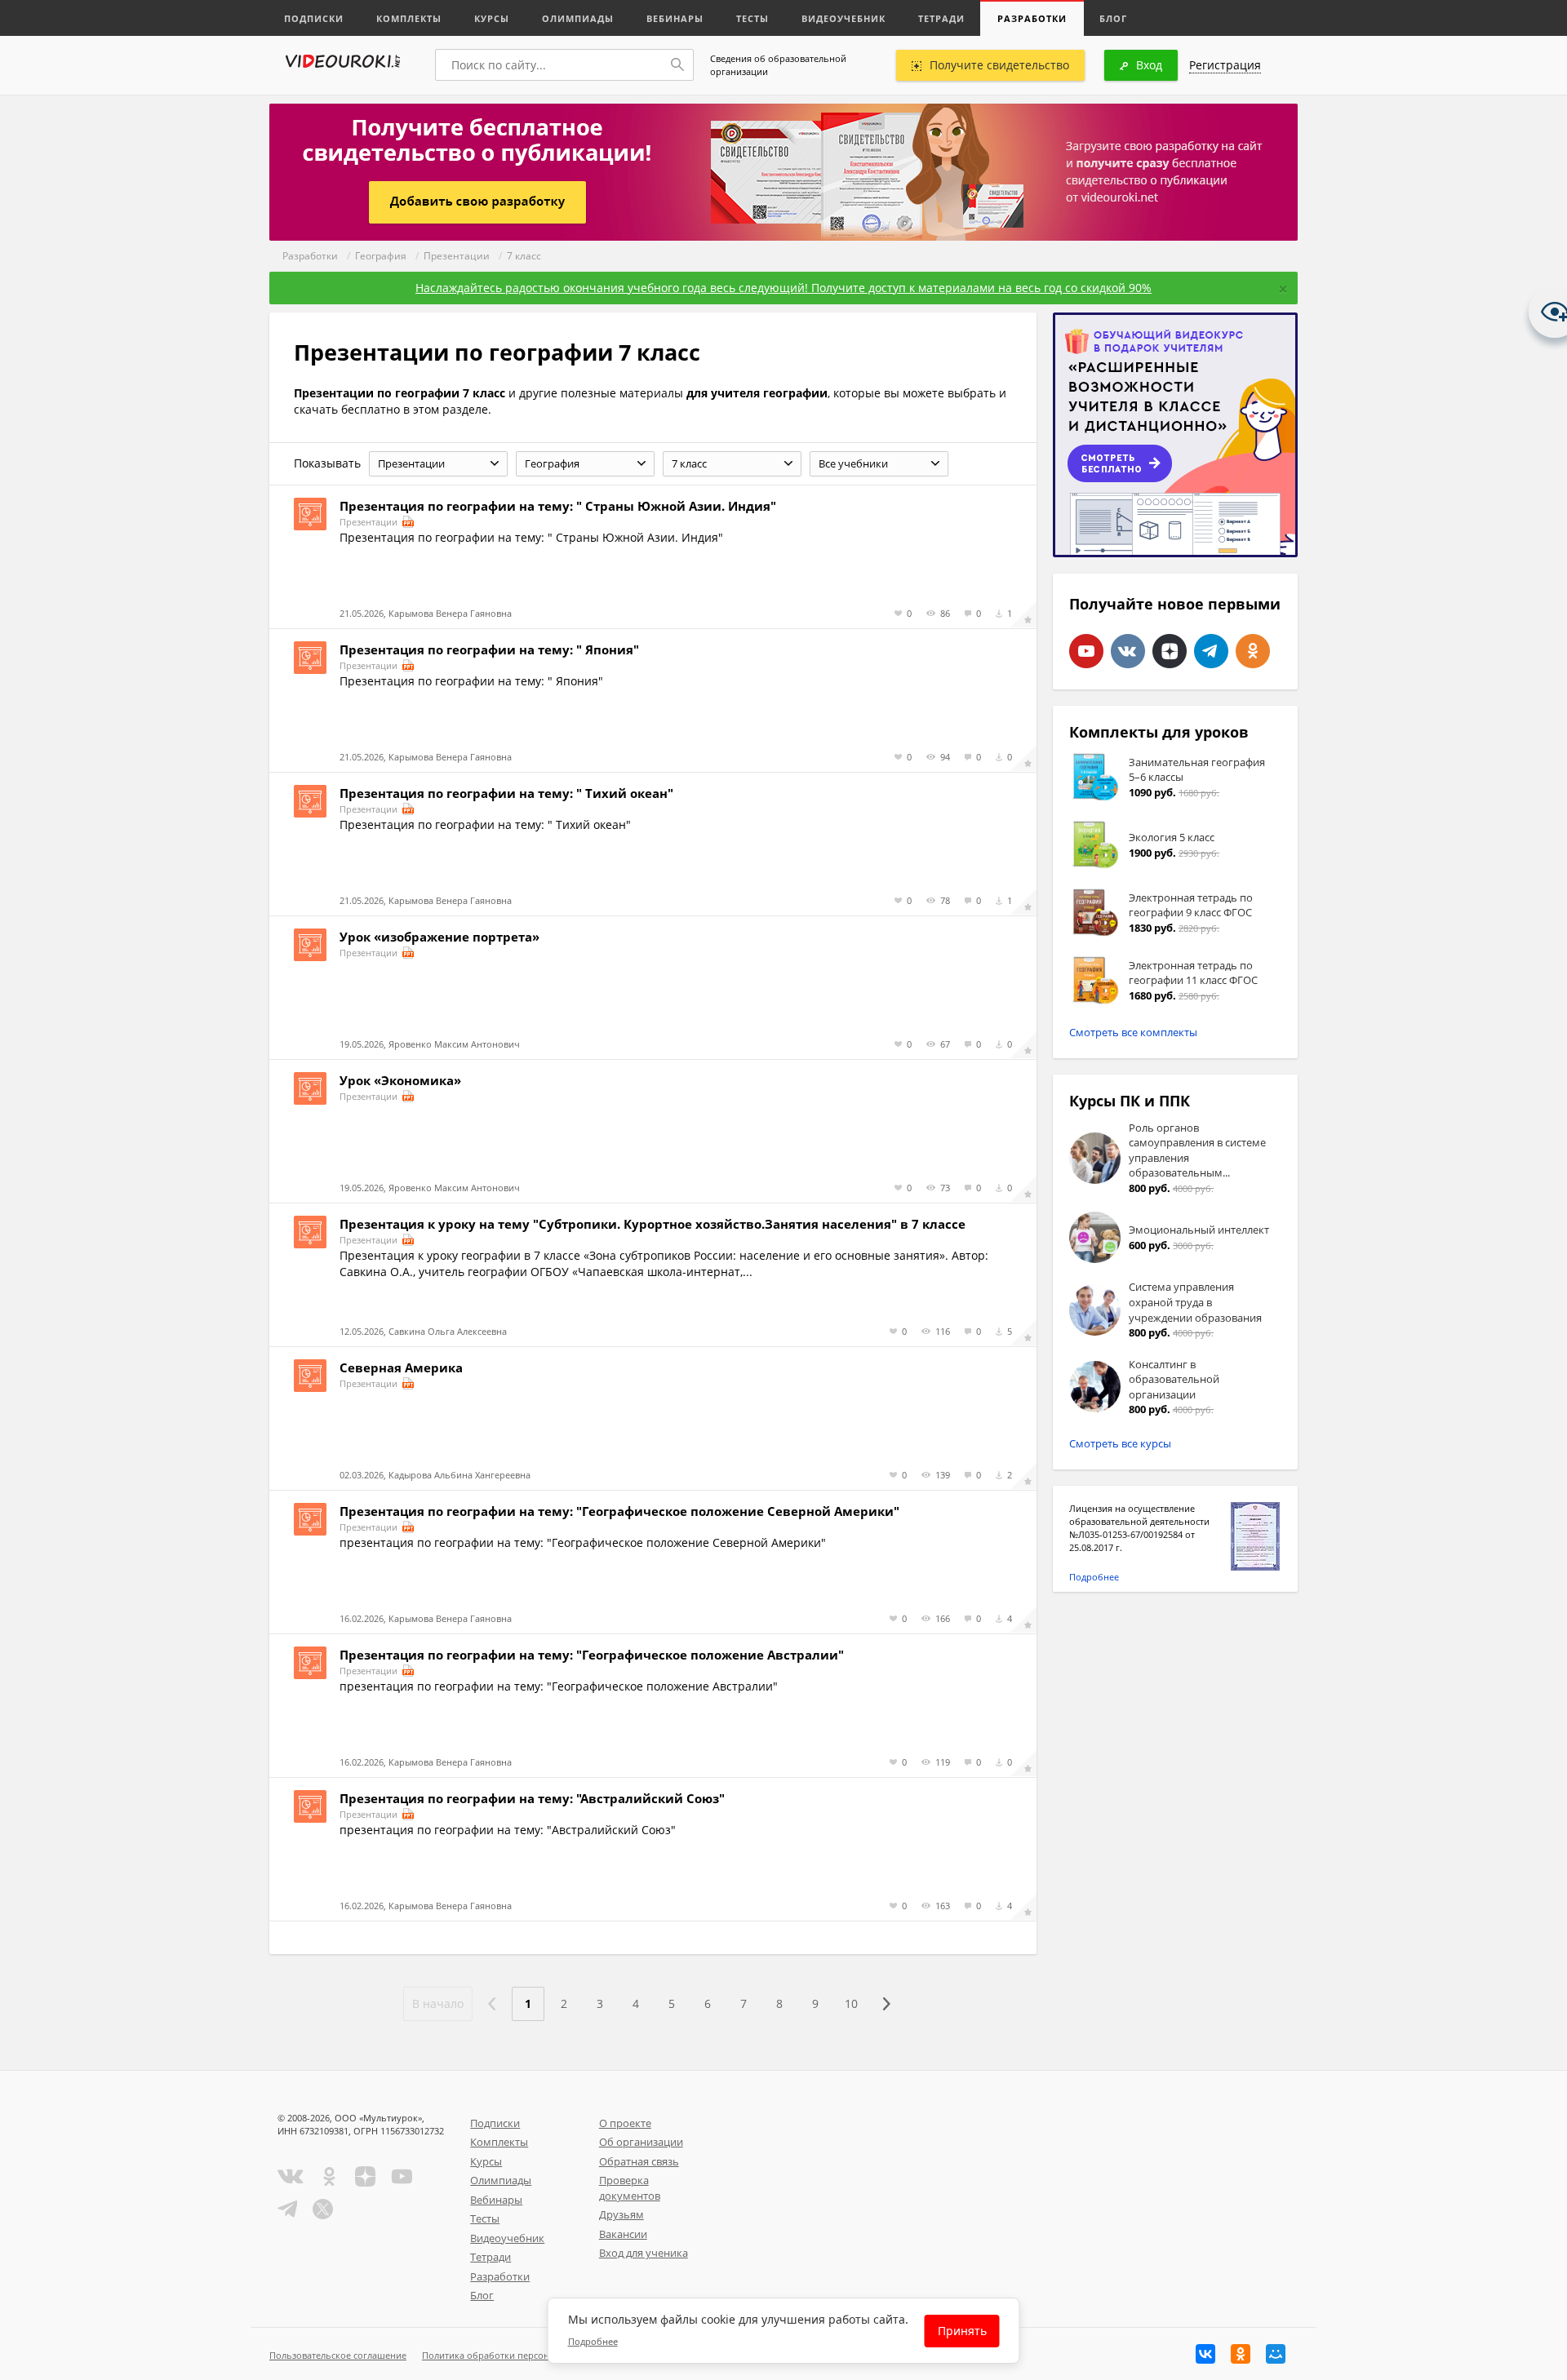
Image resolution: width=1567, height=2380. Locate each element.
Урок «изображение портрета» (439, 937)
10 (851, 2003)
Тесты (752, 18)
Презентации (457, 256)
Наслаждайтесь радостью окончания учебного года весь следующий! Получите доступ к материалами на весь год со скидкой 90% (783, 288)
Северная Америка (401, 1367)
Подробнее (1094, 1577)
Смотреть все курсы (1120, 1443)
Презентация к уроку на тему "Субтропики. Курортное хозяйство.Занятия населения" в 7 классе (653, 1224)
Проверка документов (630, 2188)
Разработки (1032, 18)
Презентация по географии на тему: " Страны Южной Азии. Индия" (558, 506)
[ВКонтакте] (1205, 2354)
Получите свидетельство (999, 65)
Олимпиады (578, 18)
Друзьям (621, 2214)
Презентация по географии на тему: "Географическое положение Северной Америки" (619, 1511)
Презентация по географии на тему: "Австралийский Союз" (532, 1798)
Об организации (641, 2142)
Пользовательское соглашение (338, 2355)
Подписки (314, 18)
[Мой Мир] (1276, 2354)
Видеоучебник (843, 18)
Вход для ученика (644, 2253)
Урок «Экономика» (400, 1080)
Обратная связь (639, 2161)
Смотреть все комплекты (1133, 1032)
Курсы (492, 18)
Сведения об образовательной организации (778, 65)
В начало (438, 2003)
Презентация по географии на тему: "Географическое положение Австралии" (592, 1655)
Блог (1113, 18)
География (381, 256)
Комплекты (409, 18)
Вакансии (623, 2234)
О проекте (625, 2123)
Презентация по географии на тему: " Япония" (489, 649)
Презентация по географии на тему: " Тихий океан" (506, 793)
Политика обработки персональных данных (519, 2355)
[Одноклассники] (1241, 2354)
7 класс (524, 256)
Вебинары (675, 18)
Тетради (941, 18)
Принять (962, 2331)
